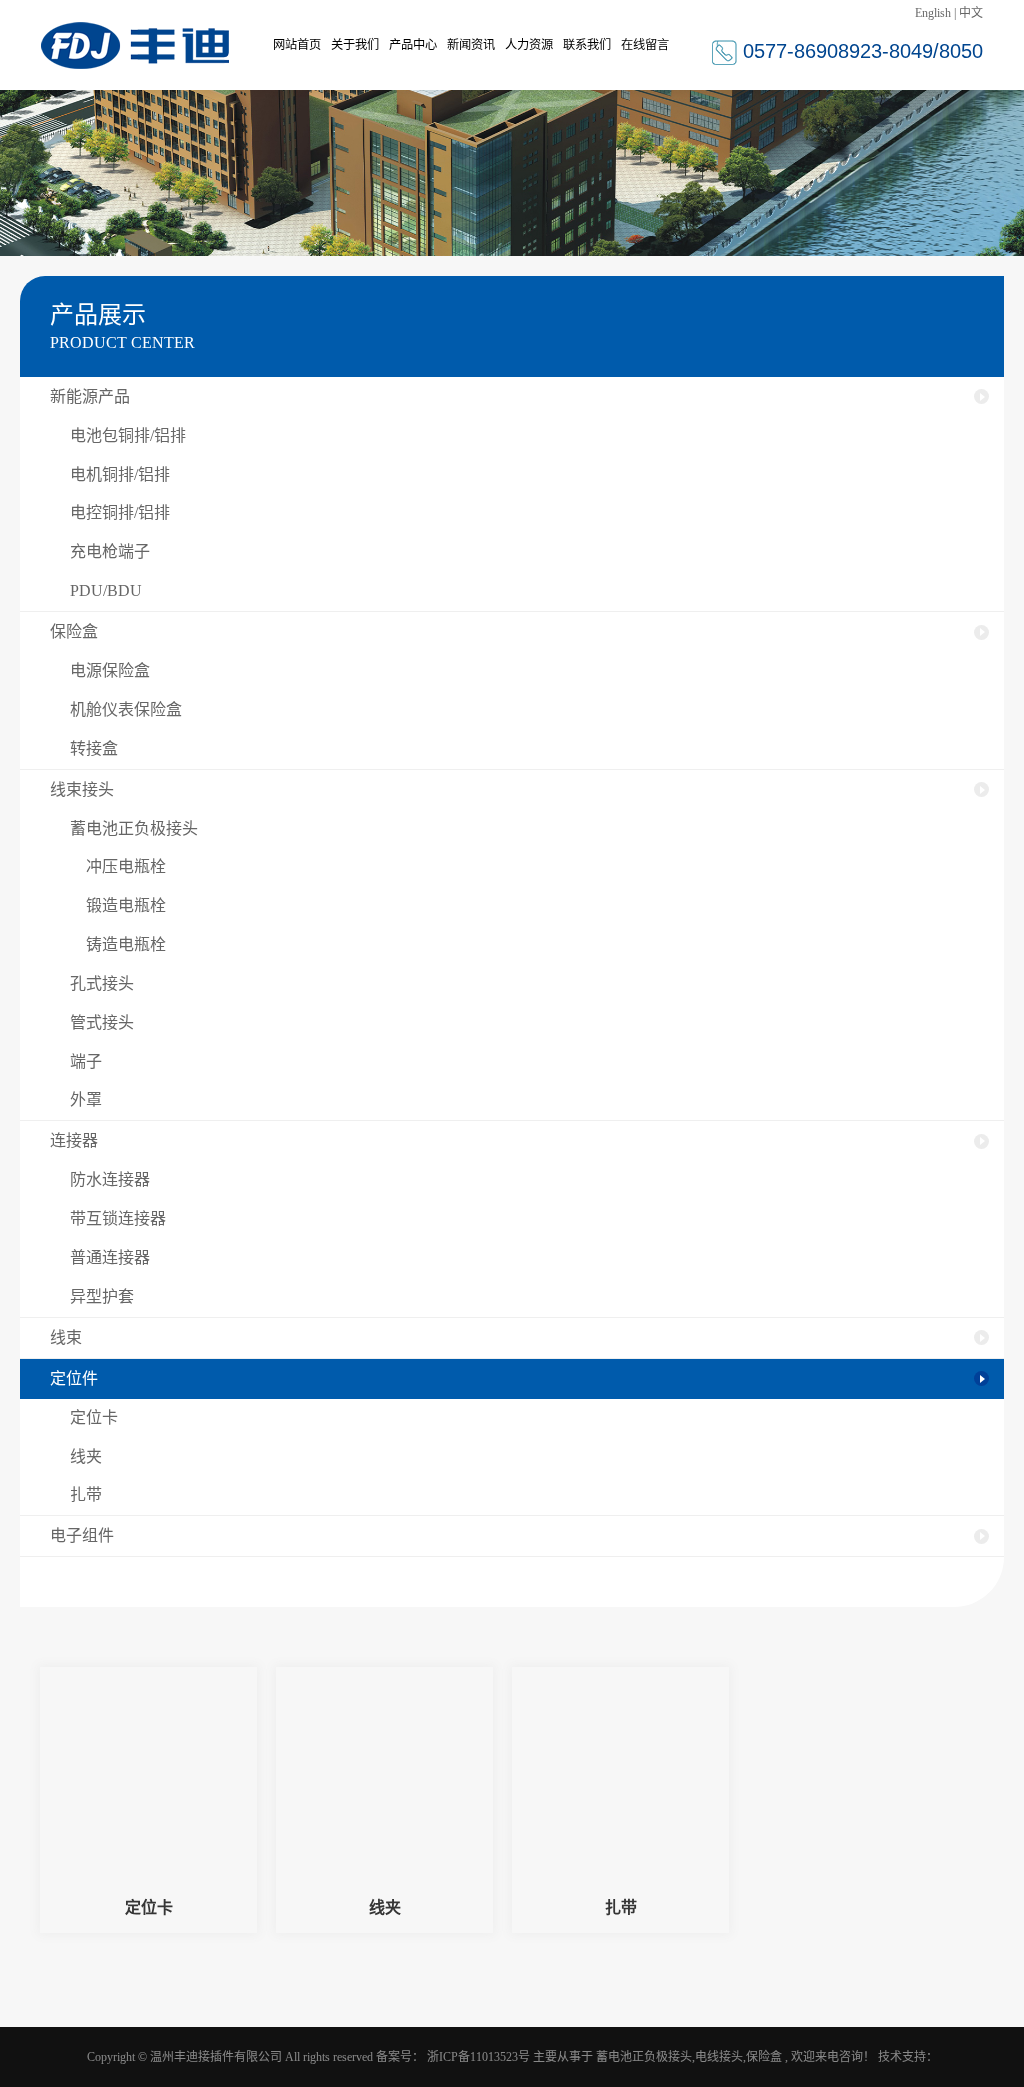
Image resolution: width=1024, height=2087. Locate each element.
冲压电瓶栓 (118, 866)
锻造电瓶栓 (118, 905)
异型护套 (102, 1296)
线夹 (86, 1456)
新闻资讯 (471, 45)
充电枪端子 (110, 551)
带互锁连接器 (118, 1218)
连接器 (74, 1140)
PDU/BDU (106, 590)
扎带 (86, 1494)
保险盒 (74, 631)
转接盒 (94, 748)
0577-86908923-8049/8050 (863, 51)
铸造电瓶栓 (118, 944)
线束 (66, 1337)
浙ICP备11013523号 (478, 2057)
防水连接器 (110, 1179)
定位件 (74, 1378)
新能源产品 (90, 396)
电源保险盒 (110, 670)
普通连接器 (110, 1257)
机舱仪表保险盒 (126, 709)
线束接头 (82, 789)
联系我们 (587, 45)
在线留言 (645, 45)
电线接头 (719, 2057)
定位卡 (94, 1417)
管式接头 (102, 1022)
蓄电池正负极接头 (134, 828)
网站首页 (297, 45)
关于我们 (355, 45)
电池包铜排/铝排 (128, 435)
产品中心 (413, 45)
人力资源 (529, 45)
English (933, 13)
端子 (86, 1061)
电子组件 (82, 1535)
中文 (971, 13)
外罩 (86, 1099)
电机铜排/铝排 (120, 474)
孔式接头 (102, 983)
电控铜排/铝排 (120, 512)
